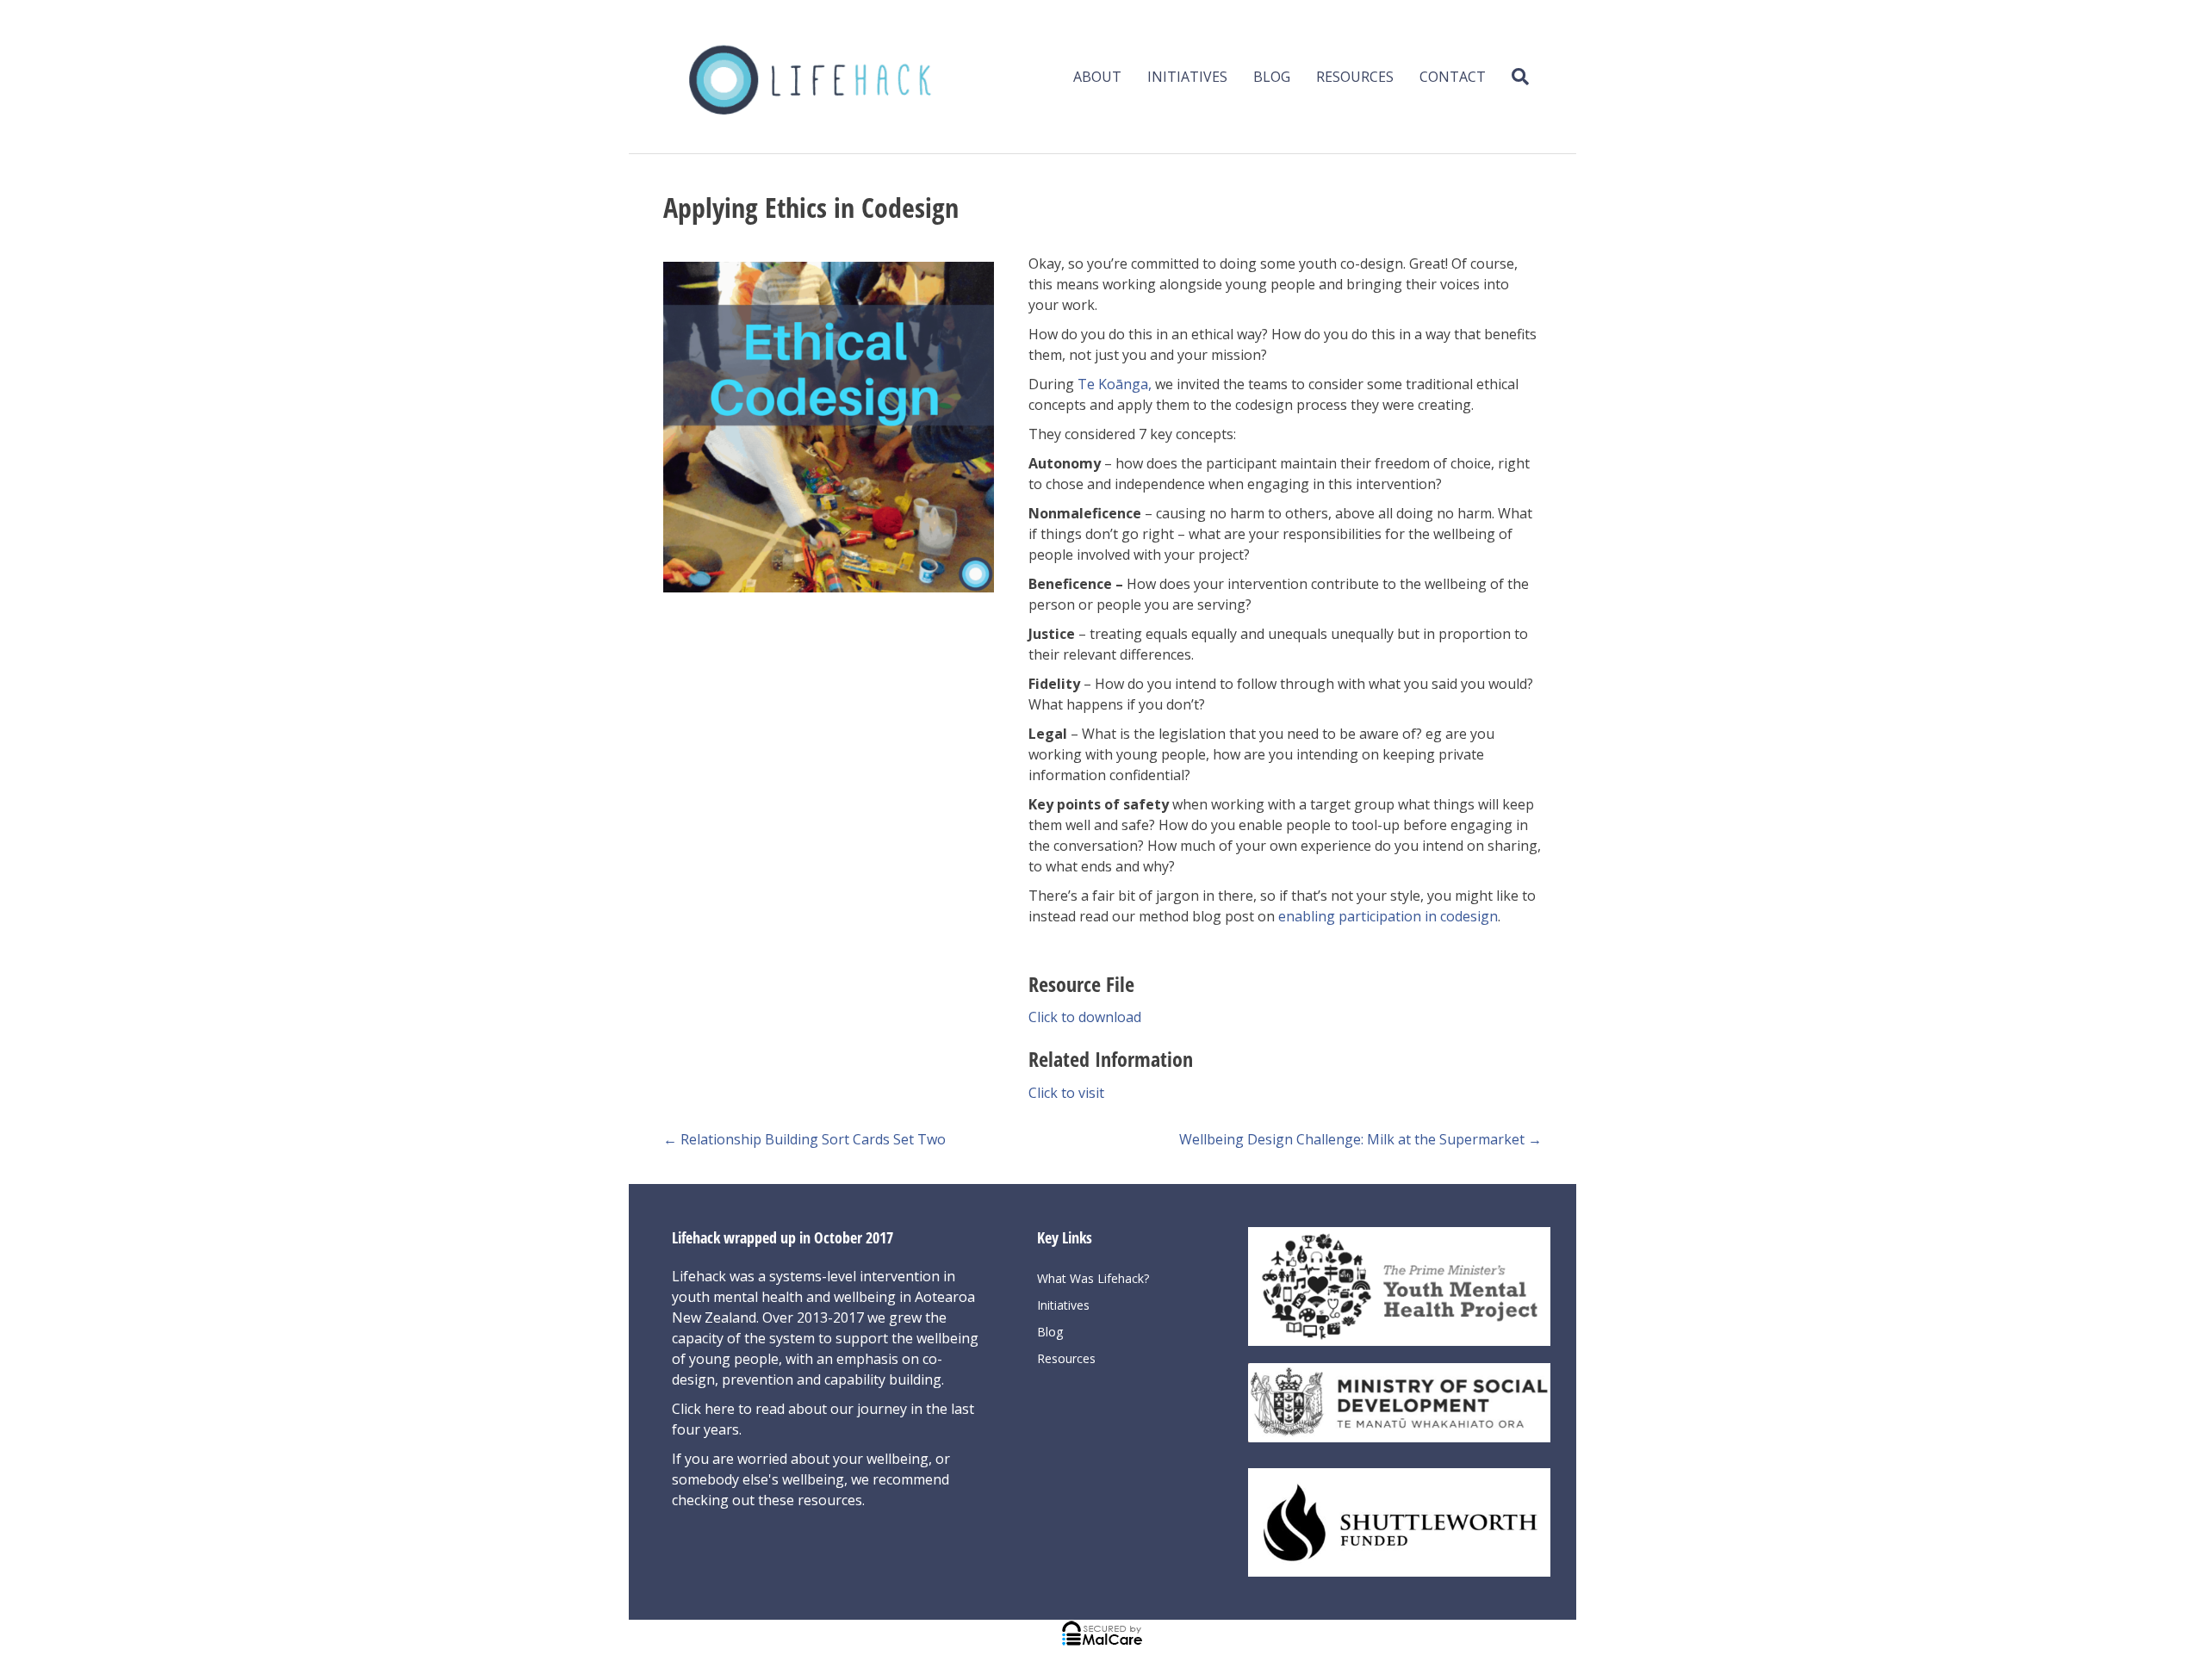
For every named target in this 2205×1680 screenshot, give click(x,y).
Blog (1272, 77)
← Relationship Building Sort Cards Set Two (804, 1139)
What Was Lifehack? (1093, 1278)
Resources (1355, 77)
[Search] (1514, 77)
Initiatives (1187, 77)
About (1097, 77)
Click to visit (1066, 1093)
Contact (1453, 77)
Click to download (1085, 1017)
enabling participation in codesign (1388, 916)
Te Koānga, (1115, 384)
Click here (705, 1409)
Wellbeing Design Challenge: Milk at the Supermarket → (1360, 1139)
